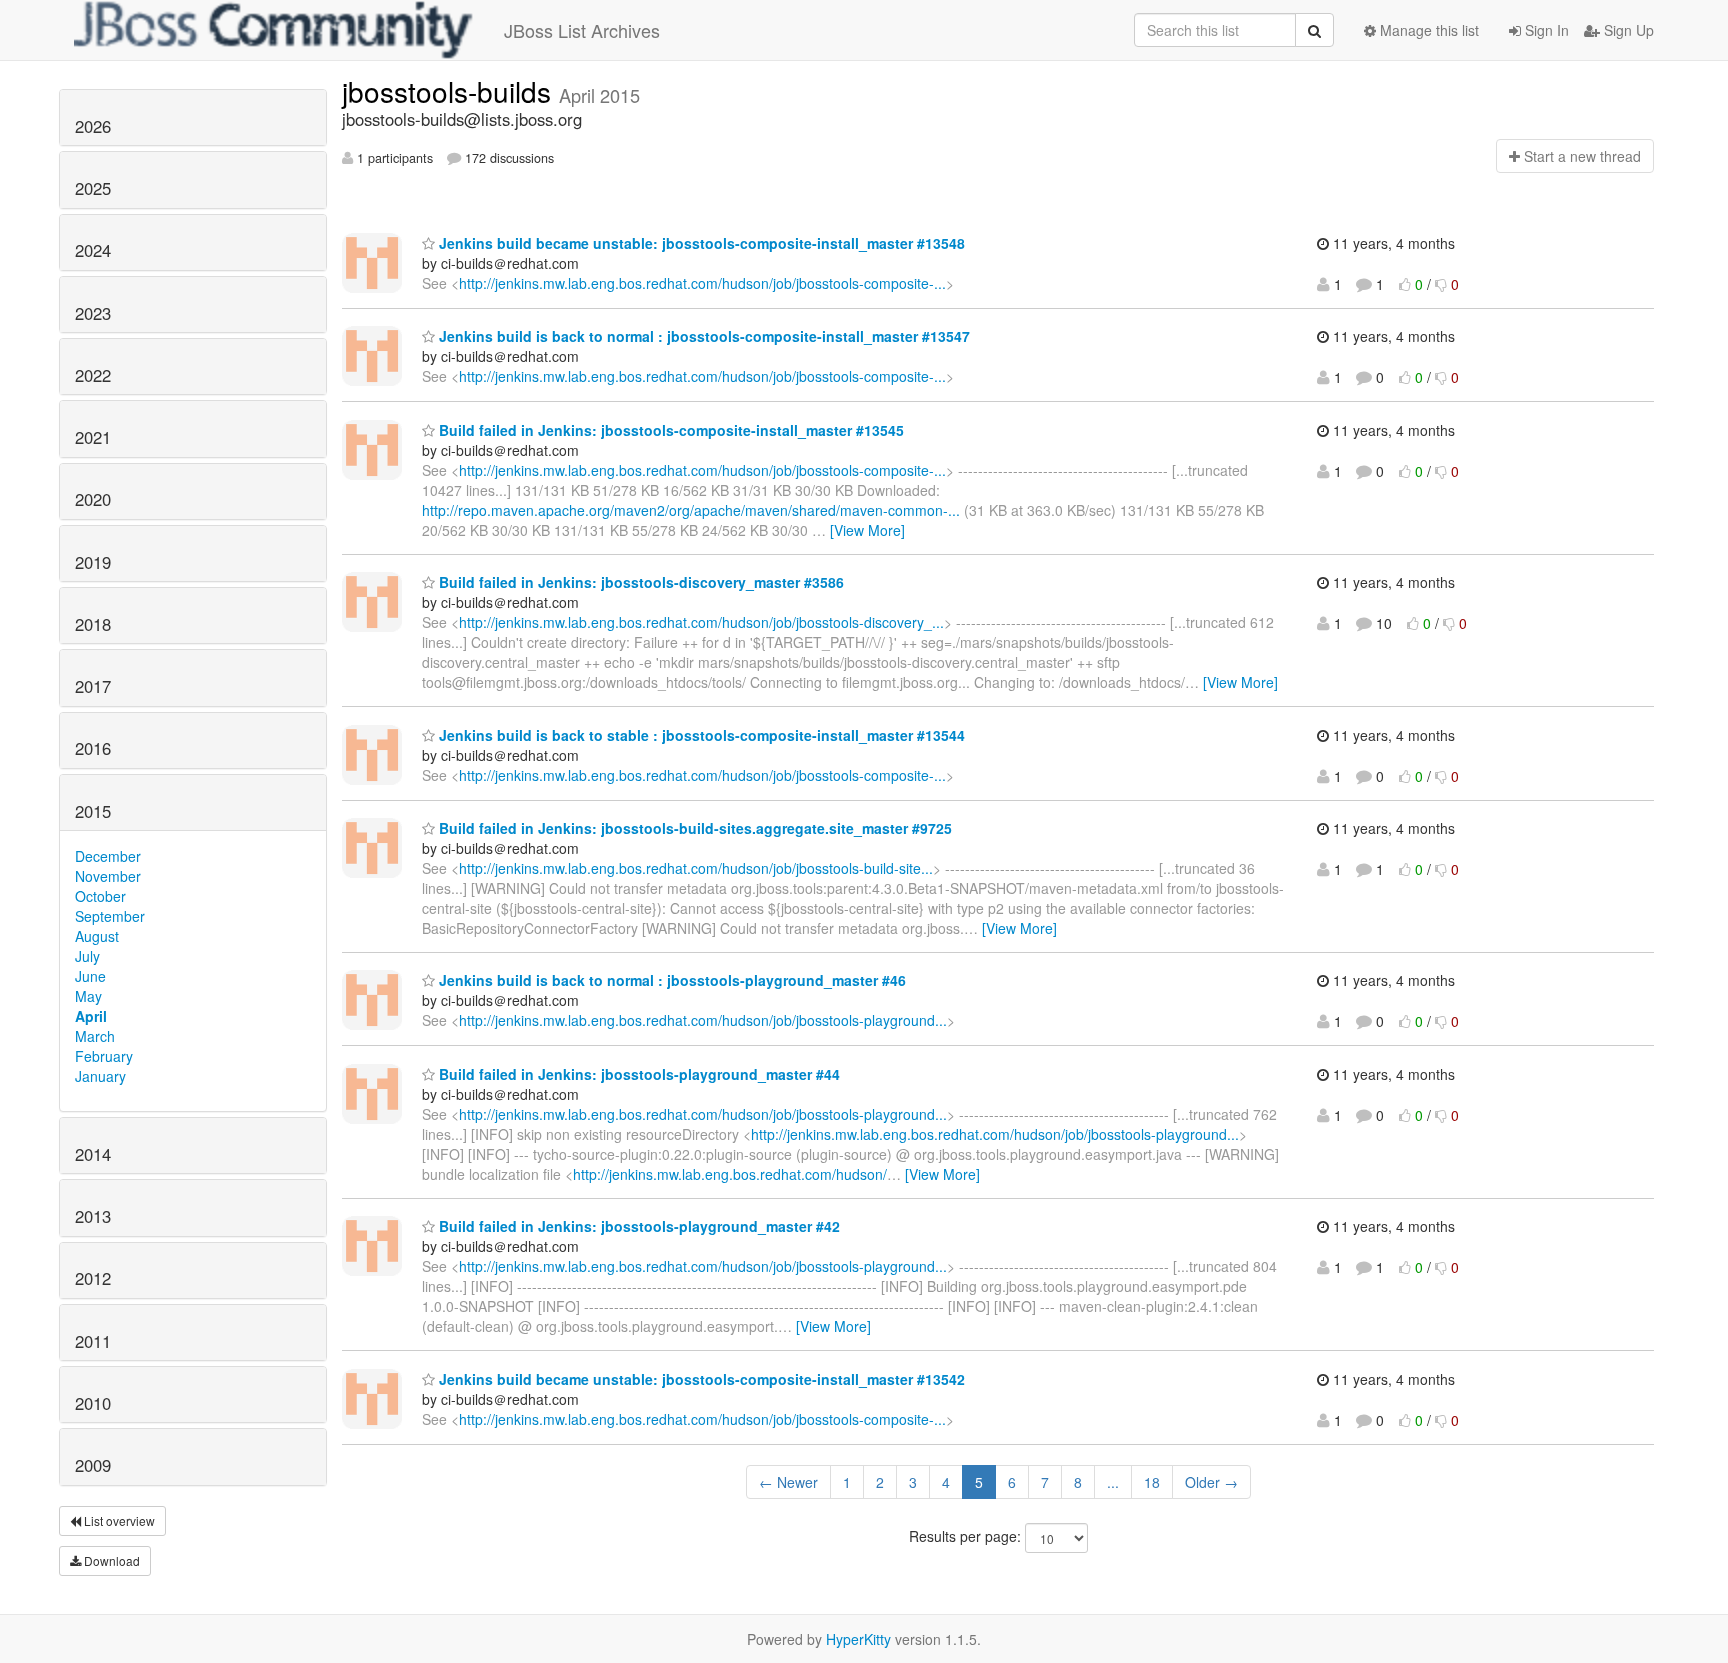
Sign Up (1627, 30)
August (97, 936)
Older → (1211, 1482)
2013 (93, 1216)
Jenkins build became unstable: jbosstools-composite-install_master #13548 (700, 243)
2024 (93, 250)
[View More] (867, 530)
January (100, 1076)
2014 (93, 1154)
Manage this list (1427, 30)
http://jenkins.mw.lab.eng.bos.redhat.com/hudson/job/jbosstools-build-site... (696, 868)
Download (110, 1560)
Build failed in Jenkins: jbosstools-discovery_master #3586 (639, 582)
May (88, 996)
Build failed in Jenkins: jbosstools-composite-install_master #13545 (669, 430)
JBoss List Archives (582, 30)
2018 (93, 624)
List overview (118, 1520)
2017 (93, 686)
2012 (93, 1278)
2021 (93, 437)
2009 (93, 1465)
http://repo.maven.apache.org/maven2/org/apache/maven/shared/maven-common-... (691, 510)
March (95, 1036)
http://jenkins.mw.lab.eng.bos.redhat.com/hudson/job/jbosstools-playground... (703, 1020)
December (108, 856)
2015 (93, 811)
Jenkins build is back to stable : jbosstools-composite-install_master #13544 (700, 735)
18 (1152, 1482)
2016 (93, 748)
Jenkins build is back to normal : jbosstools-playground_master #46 (670, 980)
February (104, 1056)
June (90, 976)
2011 (93, 1341)
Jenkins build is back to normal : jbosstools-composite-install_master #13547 (702, 336)
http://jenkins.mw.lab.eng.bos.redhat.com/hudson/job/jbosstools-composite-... (702, 283)
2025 (93, 188)
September (110, 916)
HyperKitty (858, 1639)
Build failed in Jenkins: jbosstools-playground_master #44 (637, 1074)
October (100, 896)
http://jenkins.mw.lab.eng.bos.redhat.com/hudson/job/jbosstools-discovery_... (701, 622)
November (108, 876)
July (87, 956)
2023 (93, 313)
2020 (93, 499)
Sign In (1545, 30)
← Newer (788, 1482)
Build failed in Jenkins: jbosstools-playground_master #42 (637, 1226)
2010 (93, 1403)
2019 (93, 562)
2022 (93, 375)
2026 (93, 126)
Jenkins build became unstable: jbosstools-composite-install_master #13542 (700, 1379)
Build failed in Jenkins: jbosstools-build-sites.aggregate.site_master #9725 (693, 828)
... (1113, 1482)
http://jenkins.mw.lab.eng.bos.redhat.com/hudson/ (730, 1174)
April (91, 1016)
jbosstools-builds (450, 91)
